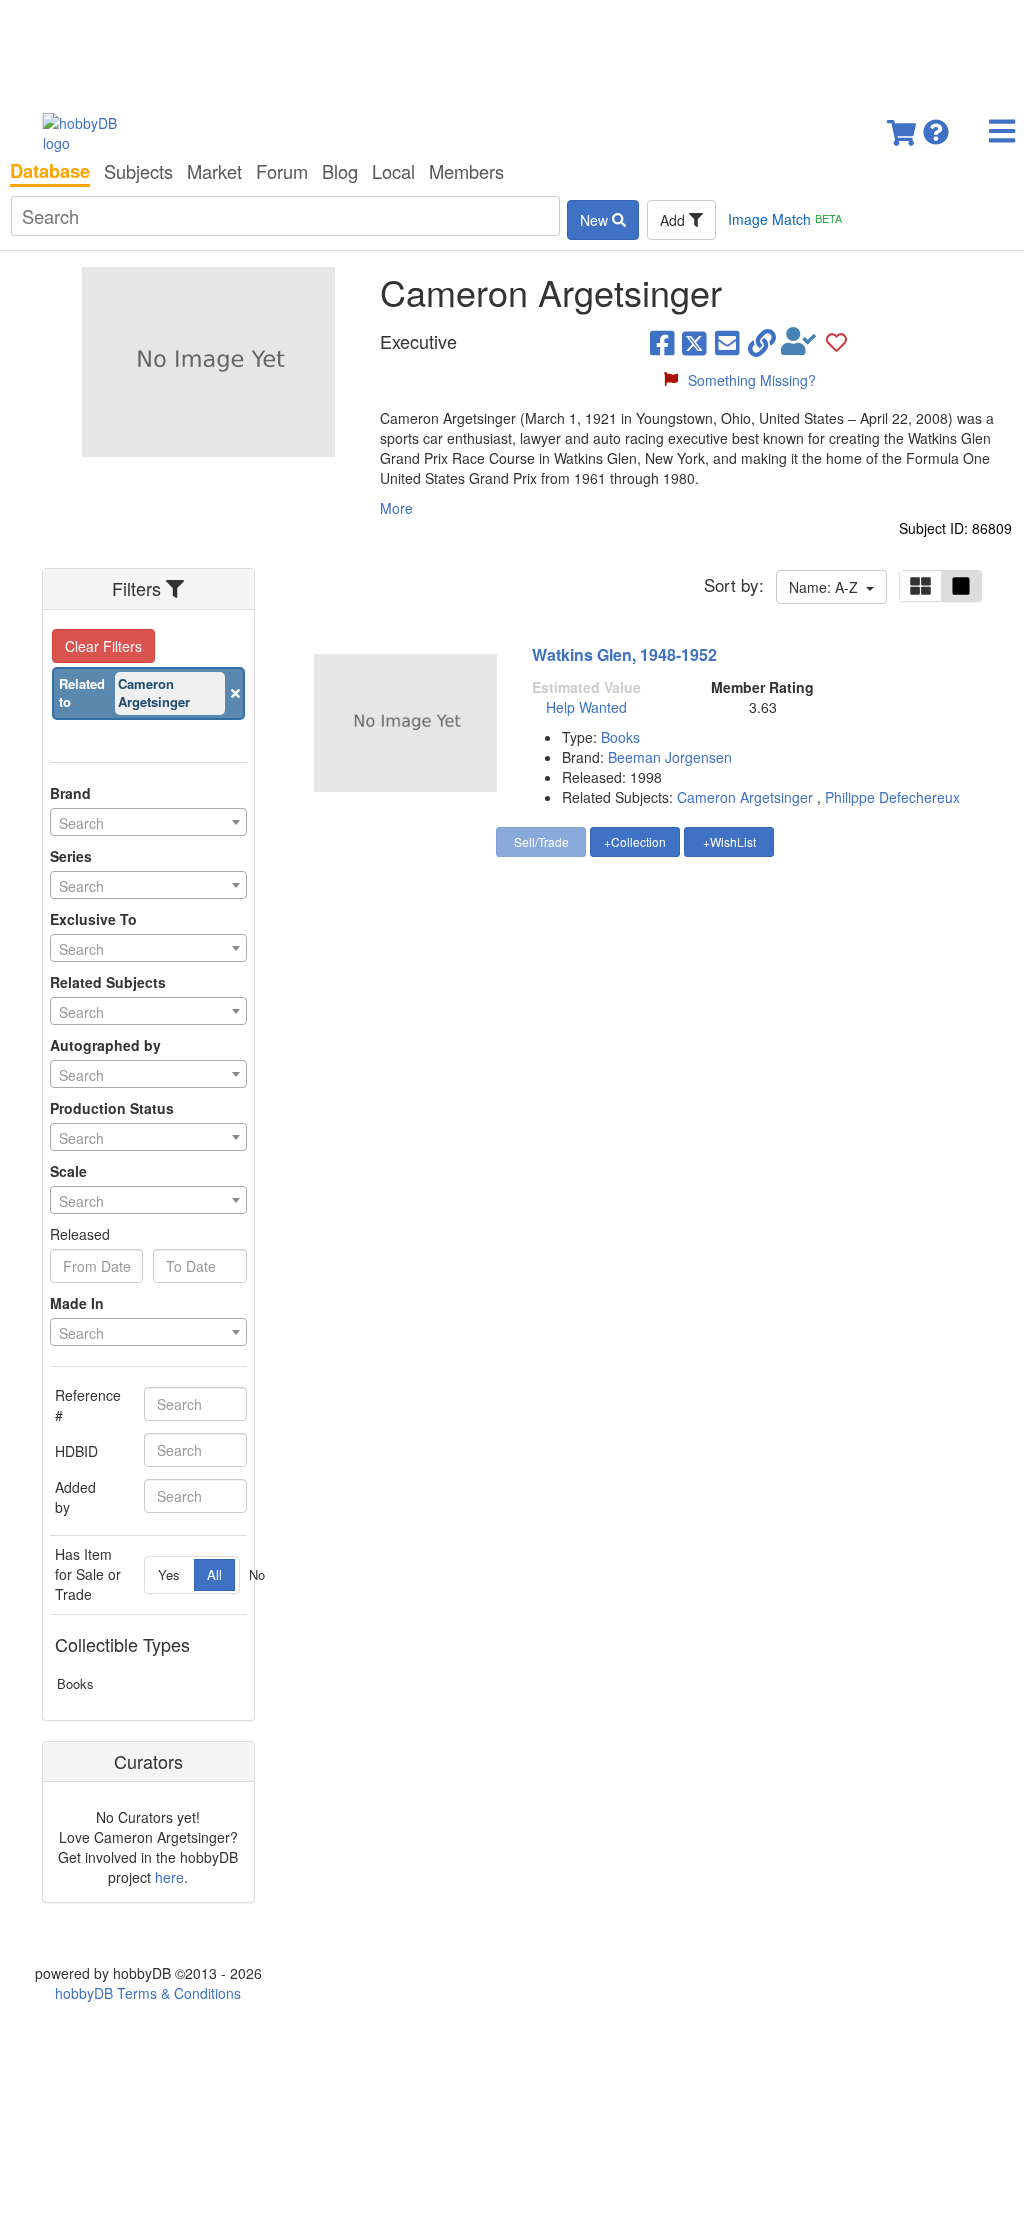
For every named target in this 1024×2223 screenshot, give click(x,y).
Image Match (785, 219)
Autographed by (105, 1045)
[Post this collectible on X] (694, 342)
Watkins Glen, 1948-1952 (624, 654)
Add (674, 220)
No (257, 1574)
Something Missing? (752, 380)
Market (214, 171)
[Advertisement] (512, 50)
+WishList (729, 841)
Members (466, 171)
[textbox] (148, 823)
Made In (77, 1303)
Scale (68, 1171)
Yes (169, 1574)
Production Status (112, 1108)
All (214, 1574)
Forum (282, 171)
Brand (70, 793)
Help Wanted (586, 707)
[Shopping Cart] (903, 126)
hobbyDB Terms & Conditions (148, 1993)
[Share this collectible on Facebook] (662, 342)
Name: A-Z (827, 587)
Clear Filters (103, 646)
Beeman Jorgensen (670, 757)
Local (393, 171)
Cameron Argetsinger (745, 797)
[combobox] (148, 822)
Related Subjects (108, 982)
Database (50, 171)
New (596, 220)
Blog (340, 171)
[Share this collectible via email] (727, 342)
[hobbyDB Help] (936, 126)
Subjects (138, 171)
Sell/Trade (541, 841)
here (169, 1877)
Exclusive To (93, 919)
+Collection (635, 841)
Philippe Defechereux (892, 797)
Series (71, 856)
